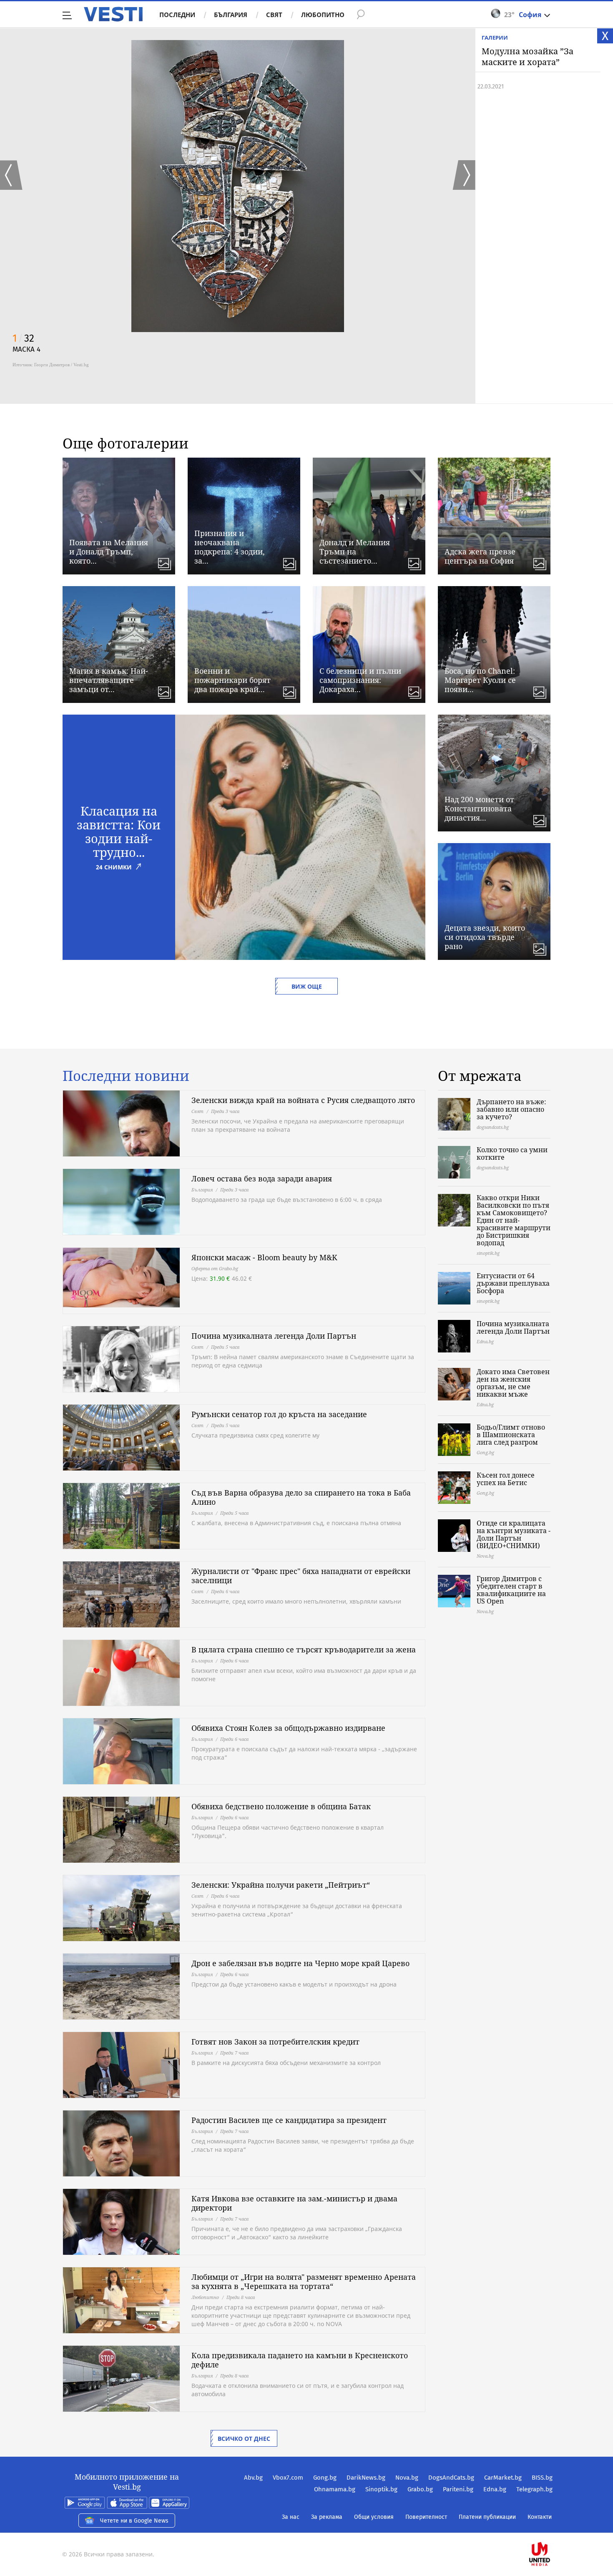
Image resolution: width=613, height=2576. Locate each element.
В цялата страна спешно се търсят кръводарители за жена (304, 1649)
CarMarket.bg (503, 2478)
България (231, 15)
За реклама (327, 2517)
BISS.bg (542, 2478)
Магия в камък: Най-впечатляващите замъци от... (109, 680)
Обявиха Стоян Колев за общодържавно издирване (288, 1728)
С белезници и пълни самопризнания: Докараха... (360, 680)
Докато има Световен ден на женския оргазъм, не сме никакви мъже (513, 1383)
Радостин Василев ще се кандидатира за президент (289, 2120)
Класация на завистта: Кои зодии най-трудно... (119, 831)
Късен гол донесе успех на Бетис (506, 1479)
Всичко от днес (244, 2439)
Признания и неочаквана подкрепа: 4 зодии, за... (230, 547)
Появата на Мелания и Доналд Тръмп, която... (109, 551)
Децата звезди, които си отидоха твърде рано (485, 937)
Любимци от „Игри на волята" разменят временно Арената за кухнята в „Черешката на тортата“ (304, 2281)
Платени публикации (487, 2517)
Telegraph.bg (534, 2489)
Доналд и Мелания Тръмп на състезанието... (355, 551)
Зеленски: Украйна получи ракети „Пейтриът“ (281, 1885)
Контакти (540, 2517)
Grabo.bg (420, 2489)
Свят (274, 15)
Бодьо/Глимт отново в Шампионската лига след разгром (511, 1435)
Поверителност (426, 2517)
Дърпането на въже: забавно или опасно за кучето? (511, 1109)
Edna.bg (495, 2489)
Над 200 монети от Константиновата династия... (479, 808)
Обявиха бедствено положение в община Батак (281, 1806)
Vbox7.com (288, 2478)
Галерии (495, 38)
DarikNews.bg (366, 2478)
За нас (291, 2517)
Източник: (23, 365)
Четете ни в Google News (134, 2521)
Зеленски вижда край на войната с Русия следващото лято (303, 1100)
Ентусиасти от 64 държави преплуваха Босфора (513, 1283)
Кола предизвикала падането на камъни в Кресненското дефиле (300, 2360)
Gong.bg (325, 2478)
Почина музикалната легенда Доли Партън (274, 1336)
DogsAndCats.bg (451, 2478)
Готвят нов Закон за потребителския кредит (275, 2042)
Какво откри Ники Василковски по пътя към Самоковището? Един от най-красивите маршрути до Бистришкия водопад (514, 1220)
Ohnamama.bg (335, 2489)
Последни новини (126, 1076)
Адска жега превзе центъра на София (480, 556)
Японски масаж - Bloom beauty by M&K (264, 1257)
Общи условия (374, 2517)
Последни (177, 15)
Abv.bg (253, 2478)
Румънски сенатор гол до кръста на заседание (279, 1414)
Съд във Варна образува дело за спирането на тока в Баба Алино (301, 1497)
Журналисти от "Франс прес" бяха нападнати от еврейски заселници (301, 1576)
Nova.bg (407, 2478)
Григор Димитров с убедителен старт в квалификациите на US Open (511, 1590)
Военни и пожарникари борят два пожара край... (232, 680)
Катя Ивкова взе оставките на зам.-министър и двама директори (294, 2203)
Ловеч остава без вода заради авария (262, 1178)
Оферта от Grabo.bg (215, 1268)
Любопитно (323, 15)
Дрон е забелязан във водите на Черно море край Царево (300, 1963)
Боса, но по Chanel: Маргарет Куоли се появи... (480, 680)
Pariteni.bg (458, 2489)
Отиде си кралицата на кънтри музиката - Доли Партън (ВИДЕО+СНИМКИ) (514, 1534)
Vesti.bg (113, 14)
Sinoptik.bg (381, 2489)
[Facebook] (552, 2527)
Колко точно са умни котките (512, 1153)
